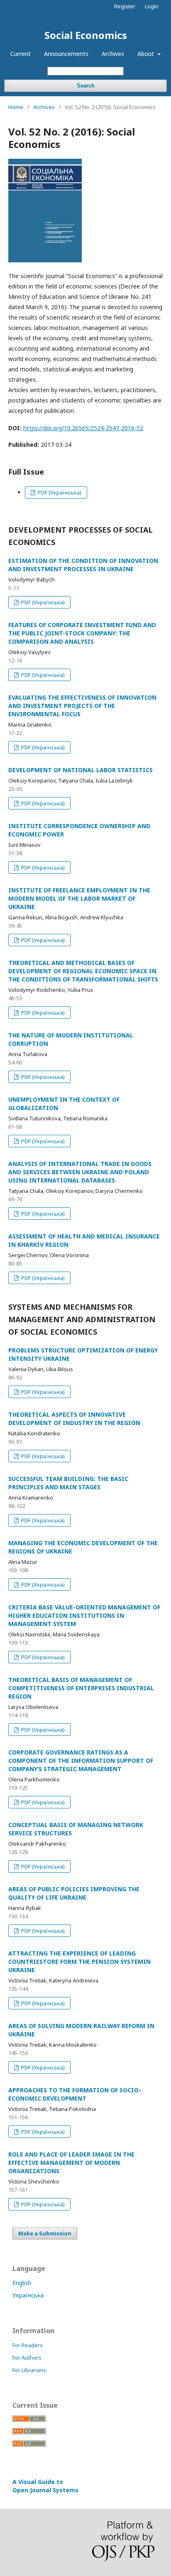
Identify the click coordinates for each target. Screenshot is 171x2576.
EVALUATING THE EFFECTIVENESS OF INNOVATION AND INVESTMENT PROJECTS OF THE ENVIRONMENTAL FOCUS (82, 706)
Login (152, 6)
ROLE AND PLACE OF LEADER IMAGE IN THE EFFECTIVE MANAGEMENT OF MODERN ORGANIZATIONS (71, 2163)
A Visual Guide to (45, 2486)
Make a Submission (45, 2233)
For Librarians (29, 2370)
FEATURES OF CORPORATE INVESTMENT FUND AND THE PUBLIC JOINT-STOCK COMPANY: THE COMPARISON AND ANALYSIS (82, 633)
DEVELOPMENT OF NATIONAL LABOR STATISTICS (81, 770)
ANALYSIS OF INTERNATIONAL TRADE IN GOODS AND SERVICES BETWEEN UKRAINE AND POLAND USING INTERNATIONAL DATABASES (80, 1172)
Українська (28, 2295)
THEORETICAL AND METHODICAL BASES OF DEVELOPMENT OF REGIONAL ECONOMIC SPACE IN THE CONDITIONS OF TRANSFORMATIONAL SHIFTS (83, 971)
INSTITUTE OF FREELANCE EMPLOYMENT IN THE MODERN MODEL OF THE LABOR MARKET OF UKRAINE (79, 898)
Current (21, 54)
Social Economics (86, 35)
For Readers (28, 2345)
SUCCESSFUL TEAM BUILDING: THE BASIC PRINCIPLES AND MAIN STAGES (68, 1483)
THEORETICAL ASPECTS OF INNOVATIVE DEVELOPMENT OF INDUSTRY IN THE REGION (74, 1419)
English (22, 2283)
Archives (113, 54)
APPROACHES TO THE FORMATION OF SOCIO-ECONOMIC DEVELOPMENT (75, 2094)
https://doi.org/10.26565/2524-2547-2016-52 (83, 428)
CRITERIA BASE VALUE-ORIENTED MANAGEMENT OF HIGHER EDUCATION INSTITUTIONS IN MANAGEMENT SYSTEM (84, 1615)
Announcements (66, 54)
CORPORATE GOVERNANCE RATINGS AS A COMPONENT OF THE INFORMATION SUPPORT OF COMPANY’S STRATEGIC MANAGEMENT (81, 1761)
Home (16, 107)
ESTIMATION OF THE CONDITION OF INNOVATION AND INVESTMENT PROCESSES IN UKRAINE (83, 565)
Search (86, 86)
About (147, 54)
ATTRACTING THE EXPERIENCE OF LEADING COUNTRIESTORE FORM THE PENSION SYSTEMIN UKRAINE (79, 1962)
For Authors (27, 2358)
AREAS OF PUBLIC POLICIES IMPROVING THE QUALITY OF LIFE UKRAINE (74, 1893)
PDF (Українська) (59, 492)
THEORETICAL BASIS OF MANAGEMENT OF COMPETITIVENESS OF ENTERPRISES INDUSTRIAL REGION (81, 1688)
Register (125, 6)
